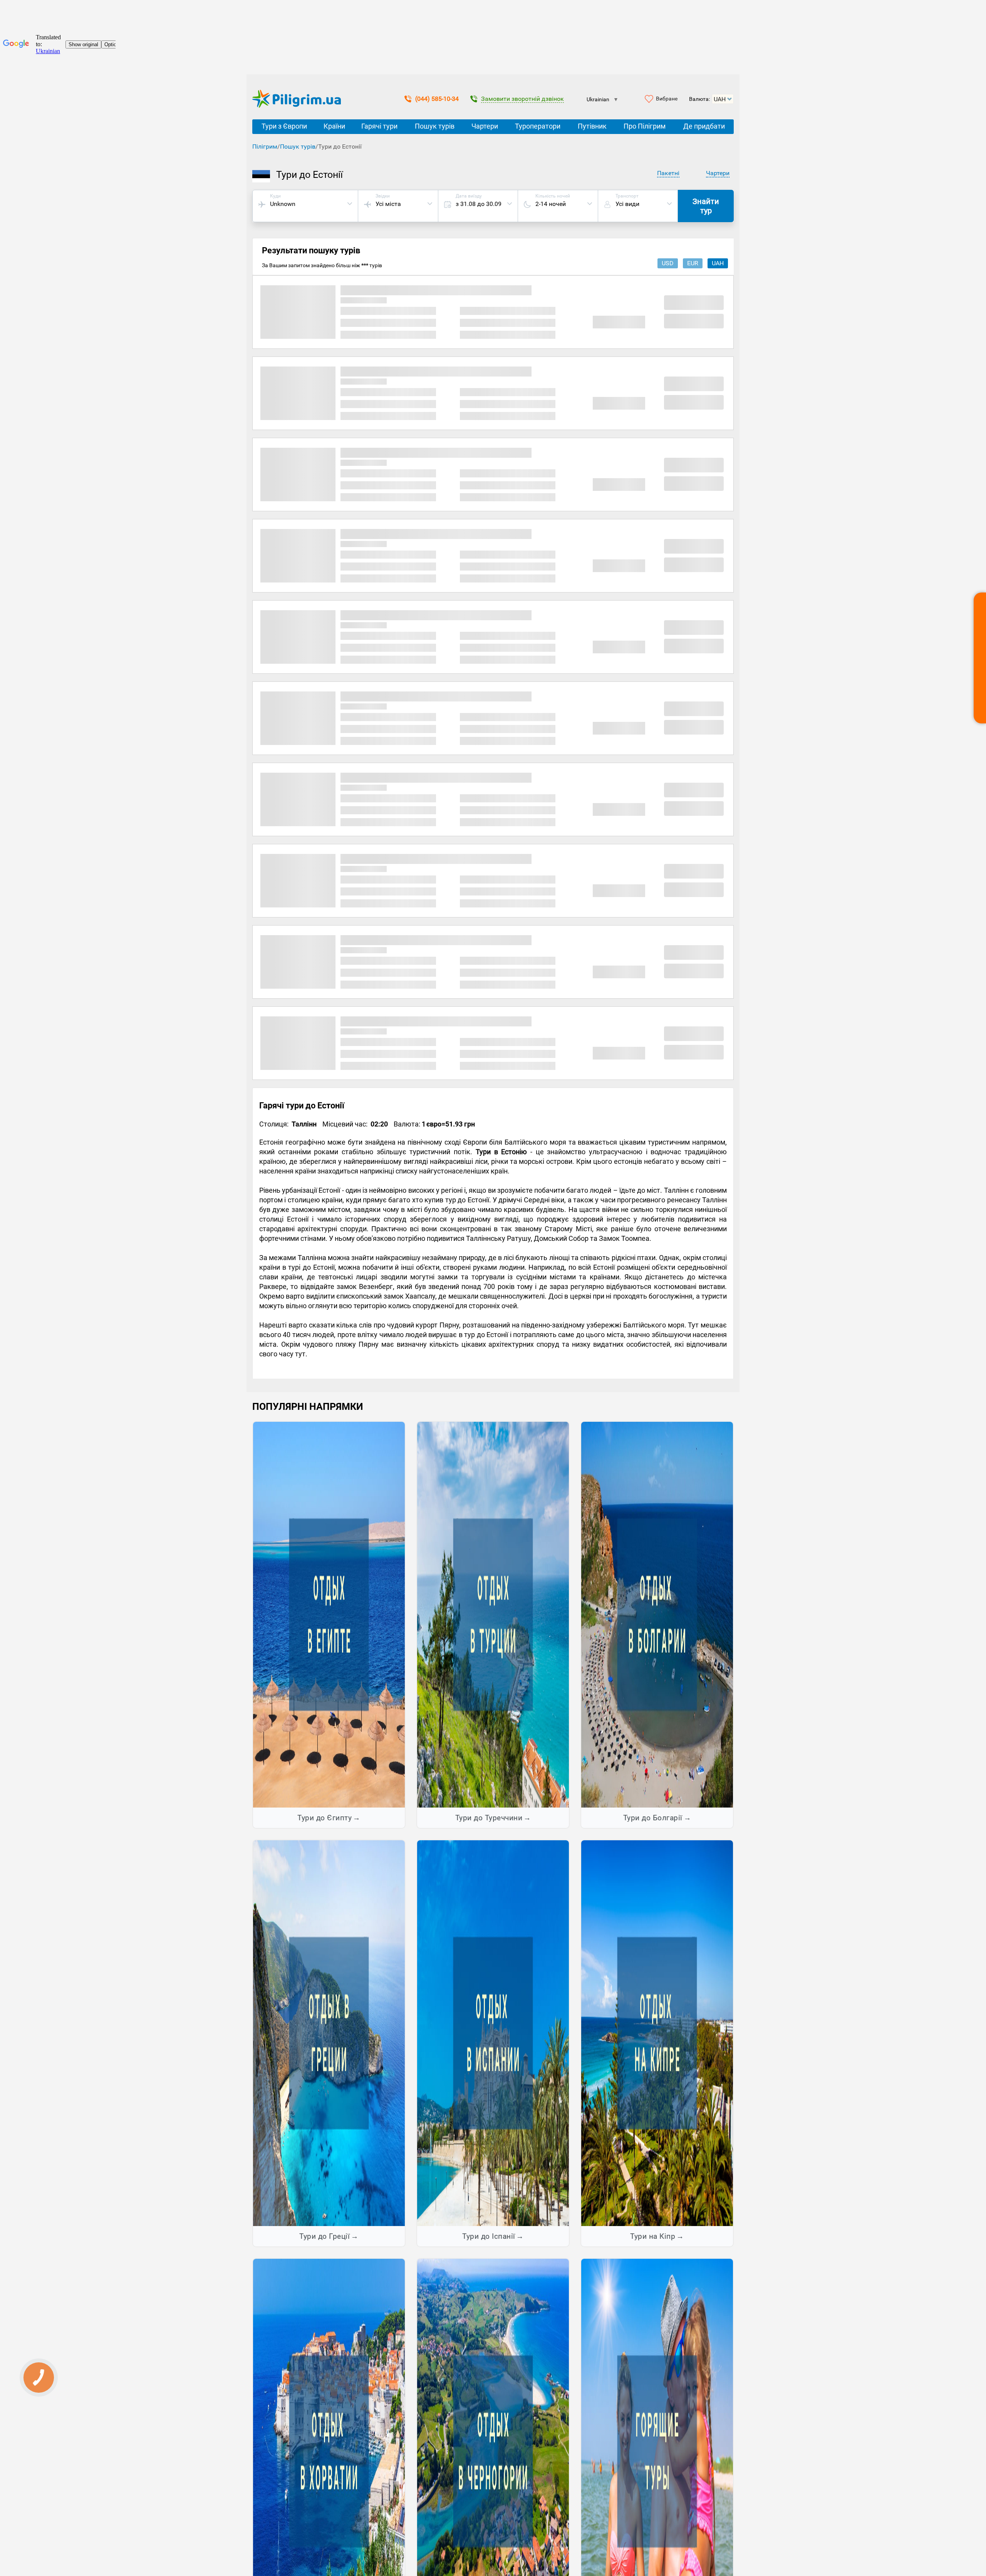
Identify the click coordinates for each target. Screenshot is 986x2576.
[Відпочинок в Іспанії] (493, 2033)
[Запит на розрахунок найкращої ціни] (980, 658)
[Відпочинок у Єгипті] (329, 1614)
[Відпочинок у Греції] (329, 2033)
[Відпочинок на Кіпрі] (657, 2033)
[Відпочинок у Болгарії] (657, 1614)
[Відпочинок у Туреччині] (493, 1614)
